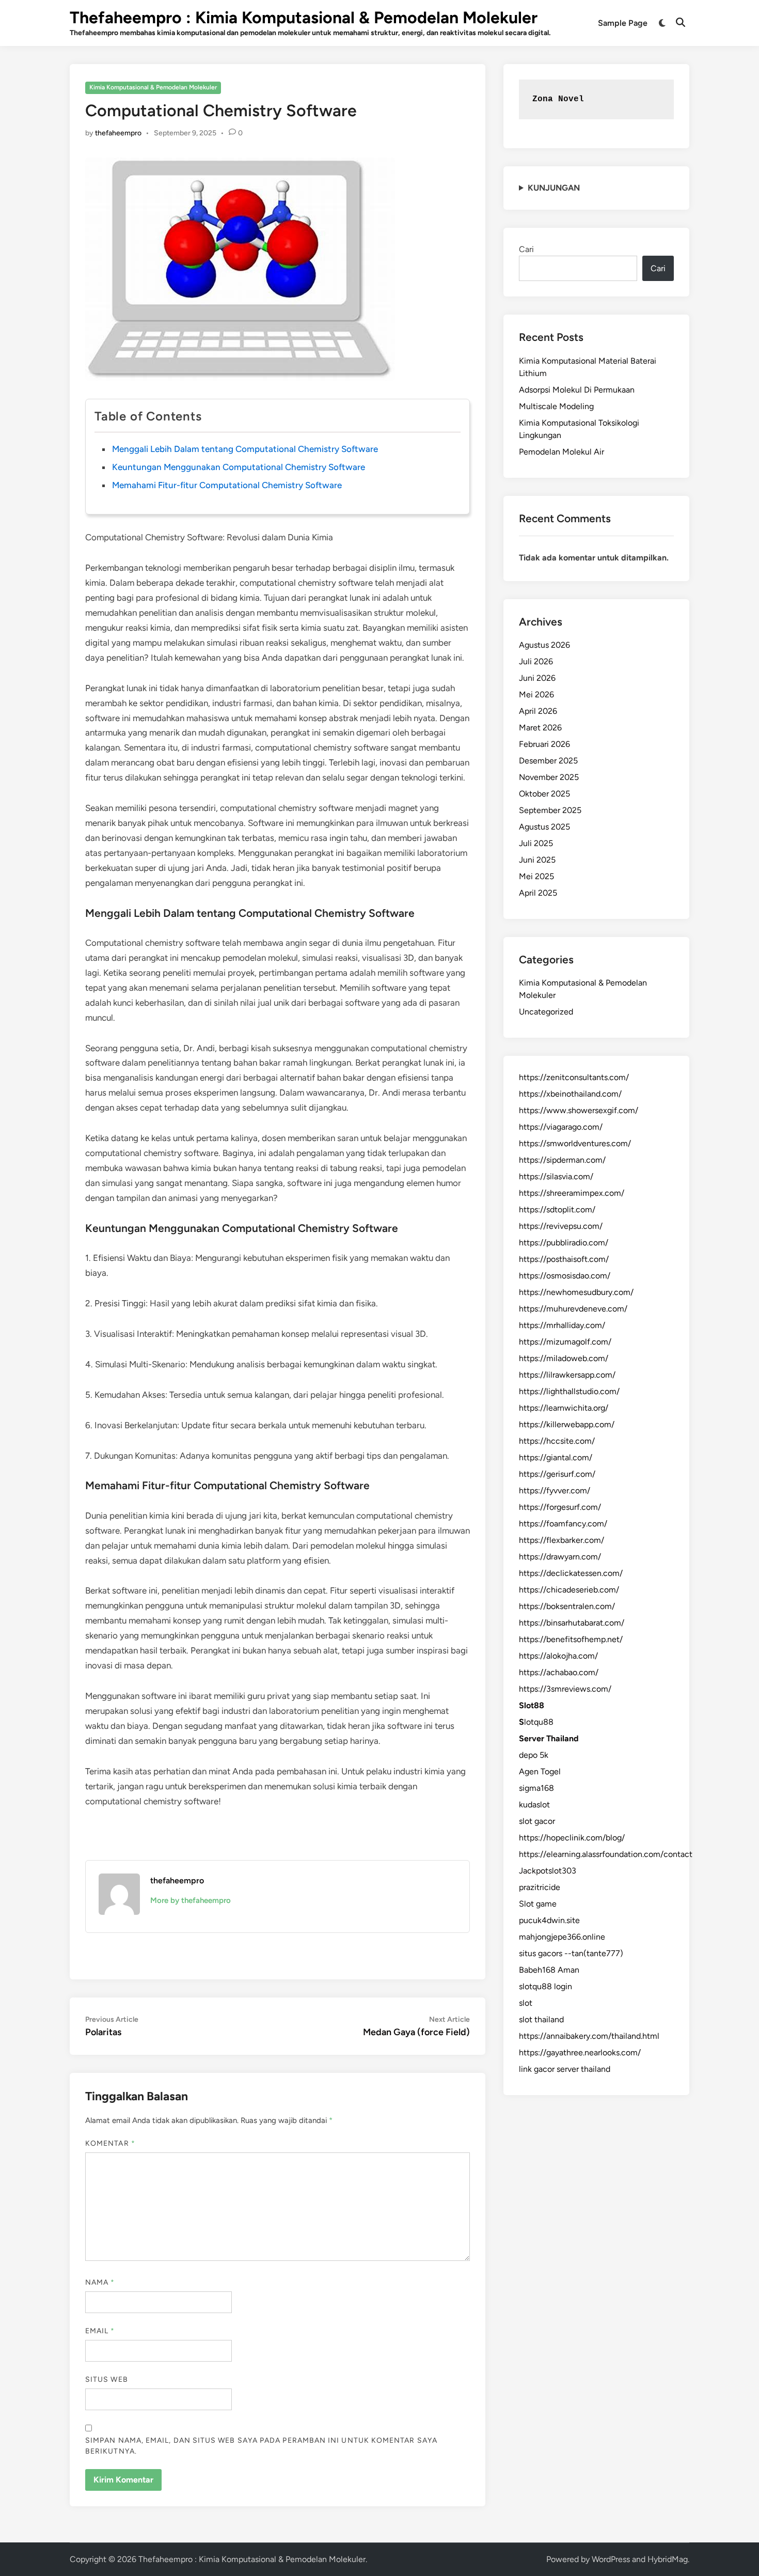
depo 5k (534, 1755)
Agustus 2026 (544, 645)
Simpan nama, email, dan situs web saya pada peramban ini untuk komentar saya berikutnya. (261, 2446)
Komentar (110, 2143)
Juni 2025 (537, 860)
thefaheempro (118, 133)
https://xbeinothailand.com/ (570, 1094)
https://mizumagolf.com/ (565, 1342)
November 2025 (549, 777)
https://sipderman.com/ (562, 1160)
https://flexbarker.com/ (562, 1540)
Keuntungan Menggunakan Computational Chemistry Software (239, 467)
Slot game (538, 1904)
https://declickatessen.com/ (571, 1573)
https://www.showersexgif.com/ (579, 1110)
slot (526, 2003)
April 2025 (538, 893)
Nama (100, 2282)
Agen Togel (540, 1771)
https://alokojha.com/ (558, 1656)
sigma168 (536, 1788)
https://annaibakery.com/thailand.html (589, 2036)
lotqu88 (536, 1722)
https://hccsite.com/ (557, 1441)
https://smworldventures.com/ (575, 1143)
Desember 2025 (548, 761)
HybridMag (668, 2559)
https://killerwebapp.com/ (567, 1424)
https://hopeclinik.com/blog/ (572, 1838)
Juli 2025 (536, 843)
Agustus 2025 (544, 827)
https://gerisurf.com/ (557, 1474)
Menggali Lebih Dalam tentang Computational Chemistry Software (245, 449)
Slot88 (532, 1705)
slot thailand (541, 2019)
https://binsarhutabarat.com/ (572, 1623)
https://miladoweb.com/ (564, 1358)
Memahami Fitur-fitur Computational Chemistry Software (227, 485)
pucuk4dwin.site (549, 1920)
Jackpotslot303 (548, 1871)
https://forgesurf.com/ (560, 1507)
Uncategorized (546, 1012)
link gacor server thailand (565, 2069)
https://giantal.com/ (556, 1457)
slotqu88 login (545, 1986)
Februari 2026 (544, 744)
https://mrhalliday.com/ (562, 1325)
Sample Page (623, 23)
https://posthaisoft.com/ (564, 1259)
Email (100, 2331)
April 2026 (538, 711)
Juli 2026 (536, 661)
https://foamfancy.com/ (563, 1524)
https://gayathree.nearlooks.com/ (580, 2052)
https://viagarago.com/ (561, 1127)
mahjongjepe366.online (562, 1937)
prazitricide (540, 1887)
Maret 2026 (540, 728)
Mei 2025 (536, 876)
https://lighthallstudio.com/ (569, 1391)
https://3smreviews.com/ (565, 1689)
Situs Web (107, 2379)
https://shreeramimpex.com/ (572, 1193)
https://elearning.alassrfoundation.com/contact (606, 1854)
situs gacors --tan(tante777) (571, 1953)
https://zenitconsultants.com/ (574, 1077)
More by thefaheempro (191, 1900)
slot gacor (537, 1821)
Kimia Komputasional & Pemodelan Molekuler (153, 87)
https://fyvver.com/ (555, 1490)
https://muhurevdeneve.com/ (573, 1309)
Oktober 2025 (544, 794)
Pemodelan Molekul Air (562, 452)
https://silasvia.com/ (556, 1176)
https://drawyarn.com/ (560, 1557)
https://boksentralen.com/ (567, 1606)
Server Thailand (549, 1738)
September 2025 (550, 810)
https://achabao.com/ (559, 1672)
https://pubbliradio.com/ (564, 1243)
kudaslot (534, 1805)
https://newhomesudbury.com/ (576, 1292)
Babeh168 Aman (549, 1970)
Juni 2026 (537, 678)
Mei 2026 (536, 694)
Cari (526, 249)
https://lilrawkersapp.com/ (567, 1375)
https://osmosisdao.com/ (565, 1276)
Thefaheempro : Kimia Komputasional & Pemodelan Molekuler (304, 18)
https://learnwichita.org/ (564, 1408)
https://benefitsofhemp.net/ (571, 1639)
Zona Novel (558, 99)
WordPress (611, 2559)
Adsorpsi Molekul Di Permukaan (577, 390)
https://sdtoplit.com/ (557, 1209)
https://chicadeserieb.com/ (569, 1590)
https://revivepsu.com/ (561, 1226)
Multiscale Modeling (556, 406)
